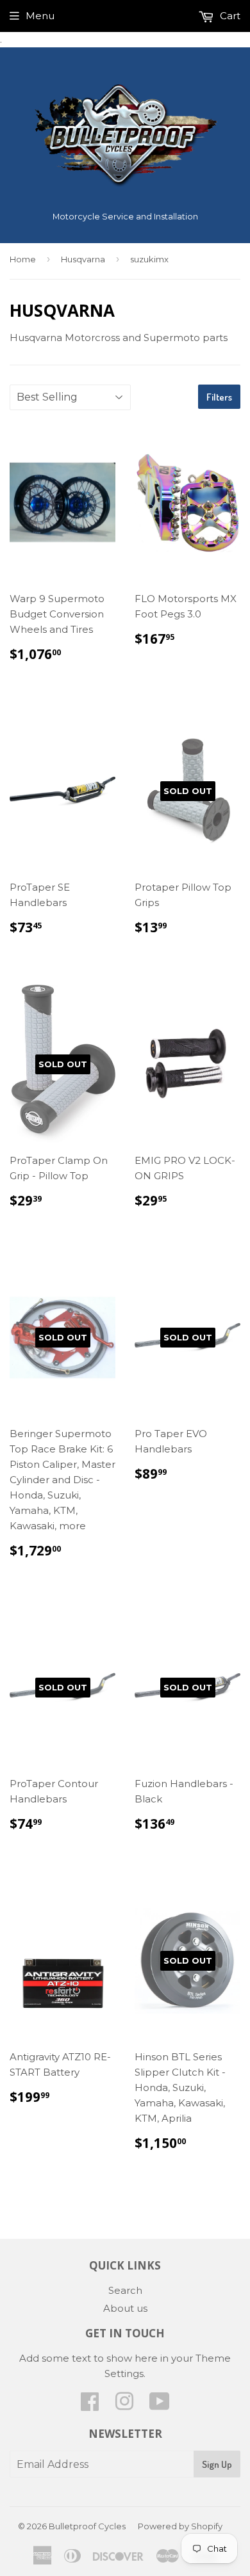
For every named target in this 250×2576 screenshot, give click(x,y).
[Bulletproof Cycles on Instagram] (124, 2405)
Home (23, 259)
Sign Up (217, 2464)
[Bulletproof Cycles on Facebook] (90, 2405)
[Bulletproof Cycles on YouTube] (160, 2405)
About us (125, 2308)
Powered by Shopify (180, 2526)
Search (125, 2290)
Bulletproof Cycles (87, 2526)
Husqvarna (83, 259)
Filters (219, 397)
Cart (229, 16)
